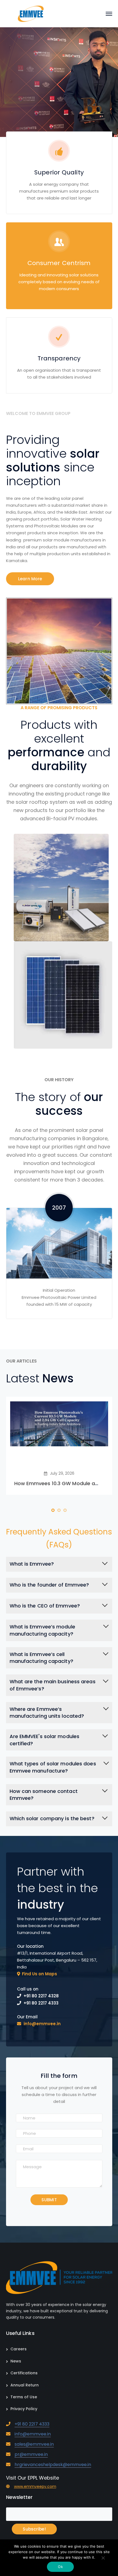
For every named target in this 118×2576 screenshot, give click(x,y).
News (16, 2361)
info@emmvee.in (33, 2434)
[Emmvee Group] (31, 13)
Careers (19, 2349)
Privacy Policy (24, 2409)
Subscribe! (34, 2529)
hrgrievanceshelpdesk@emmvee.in (53, 2465)
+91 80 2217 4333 (32, 2424)
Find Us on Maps (40, 1974)
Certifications (24, 2373)
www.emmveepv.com (35, 2487)
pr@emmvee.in (31, 2454)
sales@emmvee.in (34, 2444)
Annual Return (25, 2385)
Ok (60, 2567)
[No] (103, 2558)
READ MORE (39, 53)
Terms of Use (24, 2397)
